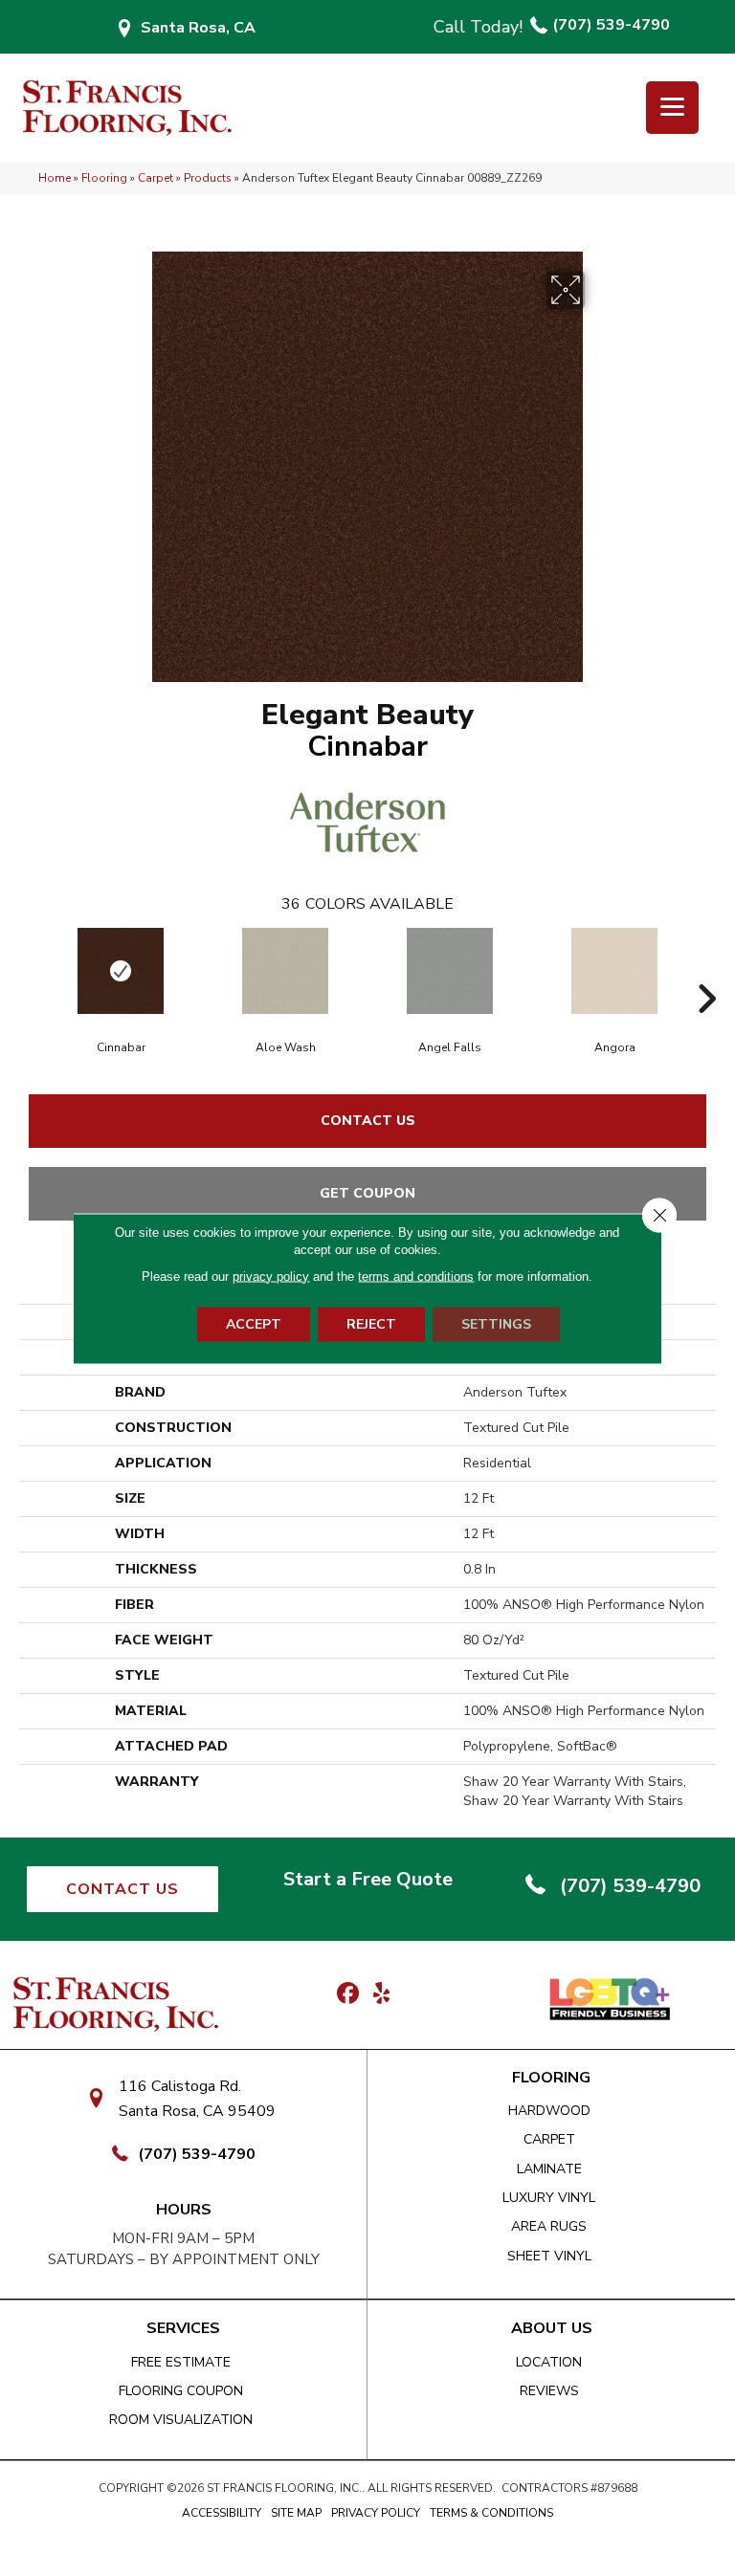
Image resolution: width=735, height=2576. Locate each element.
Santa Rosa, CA (198, 28)
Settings (496, 1323)
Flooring (104, 178)
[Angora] (614, 971)
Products (208, 178)
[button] (122, 1889)
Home (55, 178)
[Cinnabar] (121, 971)
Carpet (156, 178)
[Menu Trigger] (672, 108)
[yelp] (381, 1994)
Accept (254, 1323)
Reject (371, 1323)
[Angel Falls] (450, 971)
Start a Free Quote (368, 1879)
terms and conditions (416, 1276)
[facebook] (348, 1994)
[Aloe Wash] (285, 971)
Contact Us (368, 1121)
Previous (29, 970)
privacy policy (271, 1276)
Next (706, 970)
